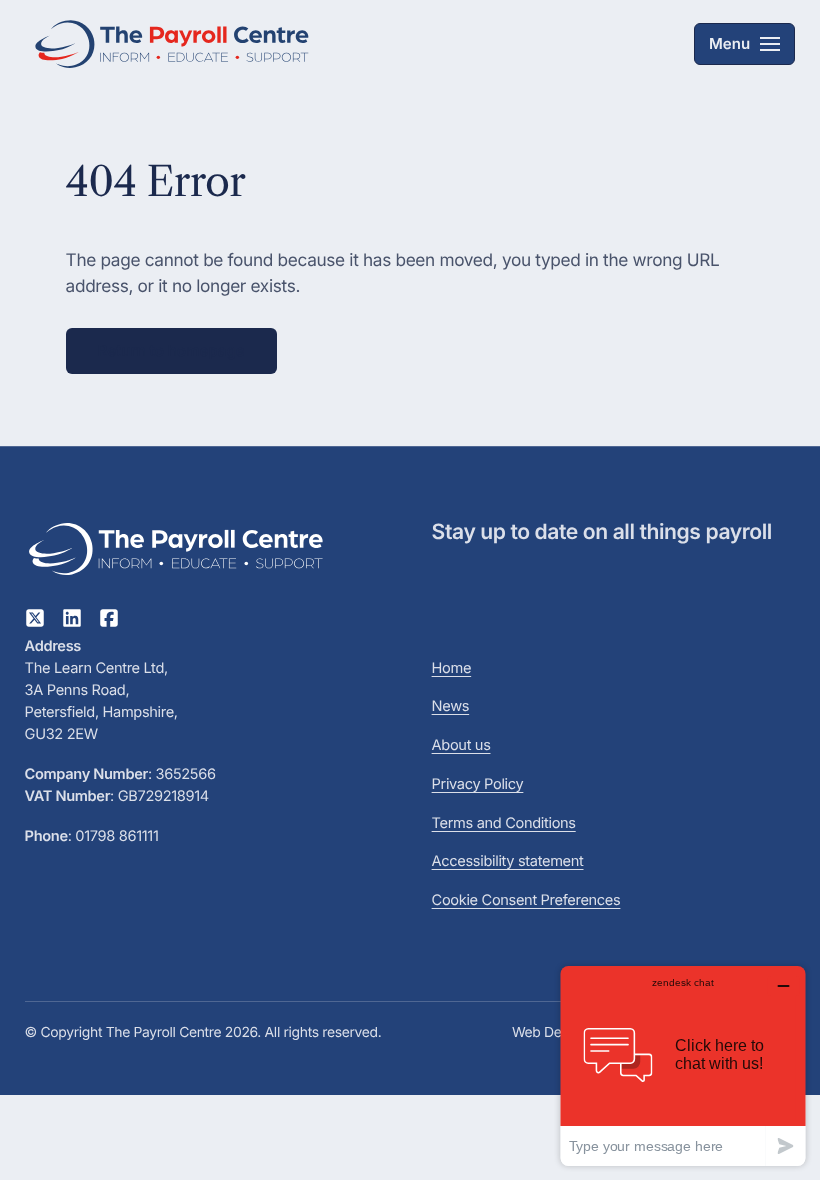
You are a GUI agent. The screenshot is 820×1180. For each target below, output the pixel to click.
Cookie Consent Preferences (526, 900)
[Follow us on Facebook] (109, 622)
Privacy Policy (478, 784)
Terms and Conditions (504, 823)
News (451, 706)
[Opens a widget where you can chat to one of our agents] (683, 1065)
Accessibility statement (508, 861)
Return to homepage (171, 350)
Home (452, 668)
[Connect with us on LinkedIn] (72, 622)
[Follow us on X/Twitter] (35, 622)
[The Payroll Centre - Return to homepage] (175, 44)
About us (461, 745)
